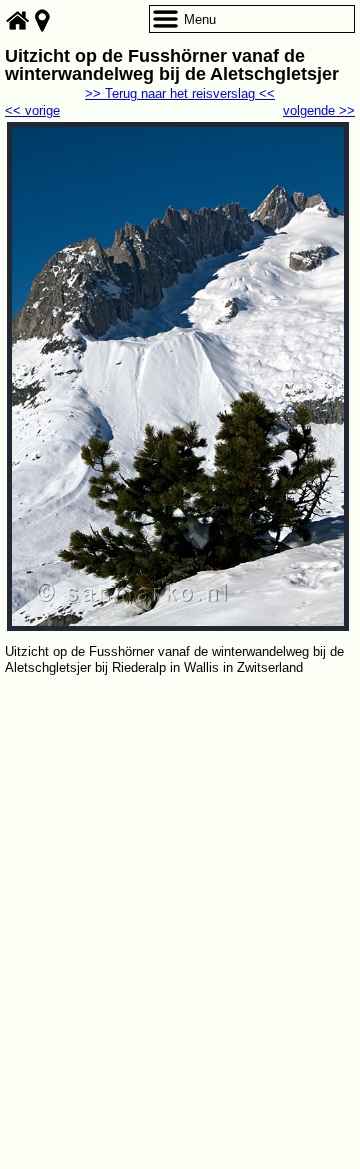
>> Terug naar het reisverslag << (180, 93)
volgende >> (319, 110)
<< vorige (32, 110)
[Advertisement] (180, 869)
